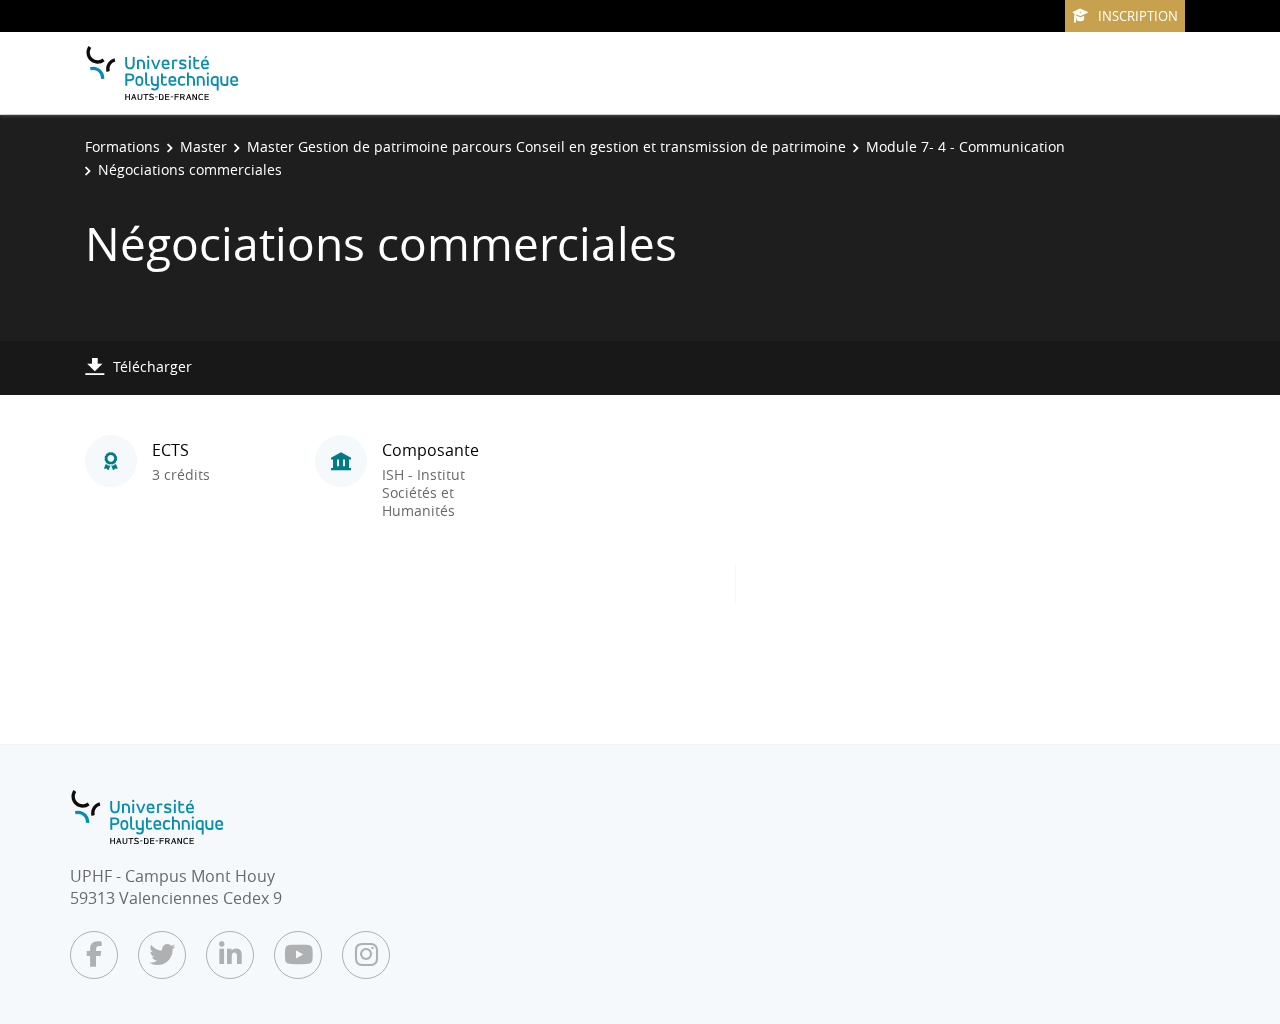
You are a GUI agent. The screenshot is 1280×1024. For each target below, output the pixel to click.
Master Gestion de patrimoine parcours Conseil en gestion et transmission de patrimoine (546, 146)
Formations (122, 146)
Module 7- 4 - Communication (965, 146)
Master (203, 146)
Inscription (1138, 16)
